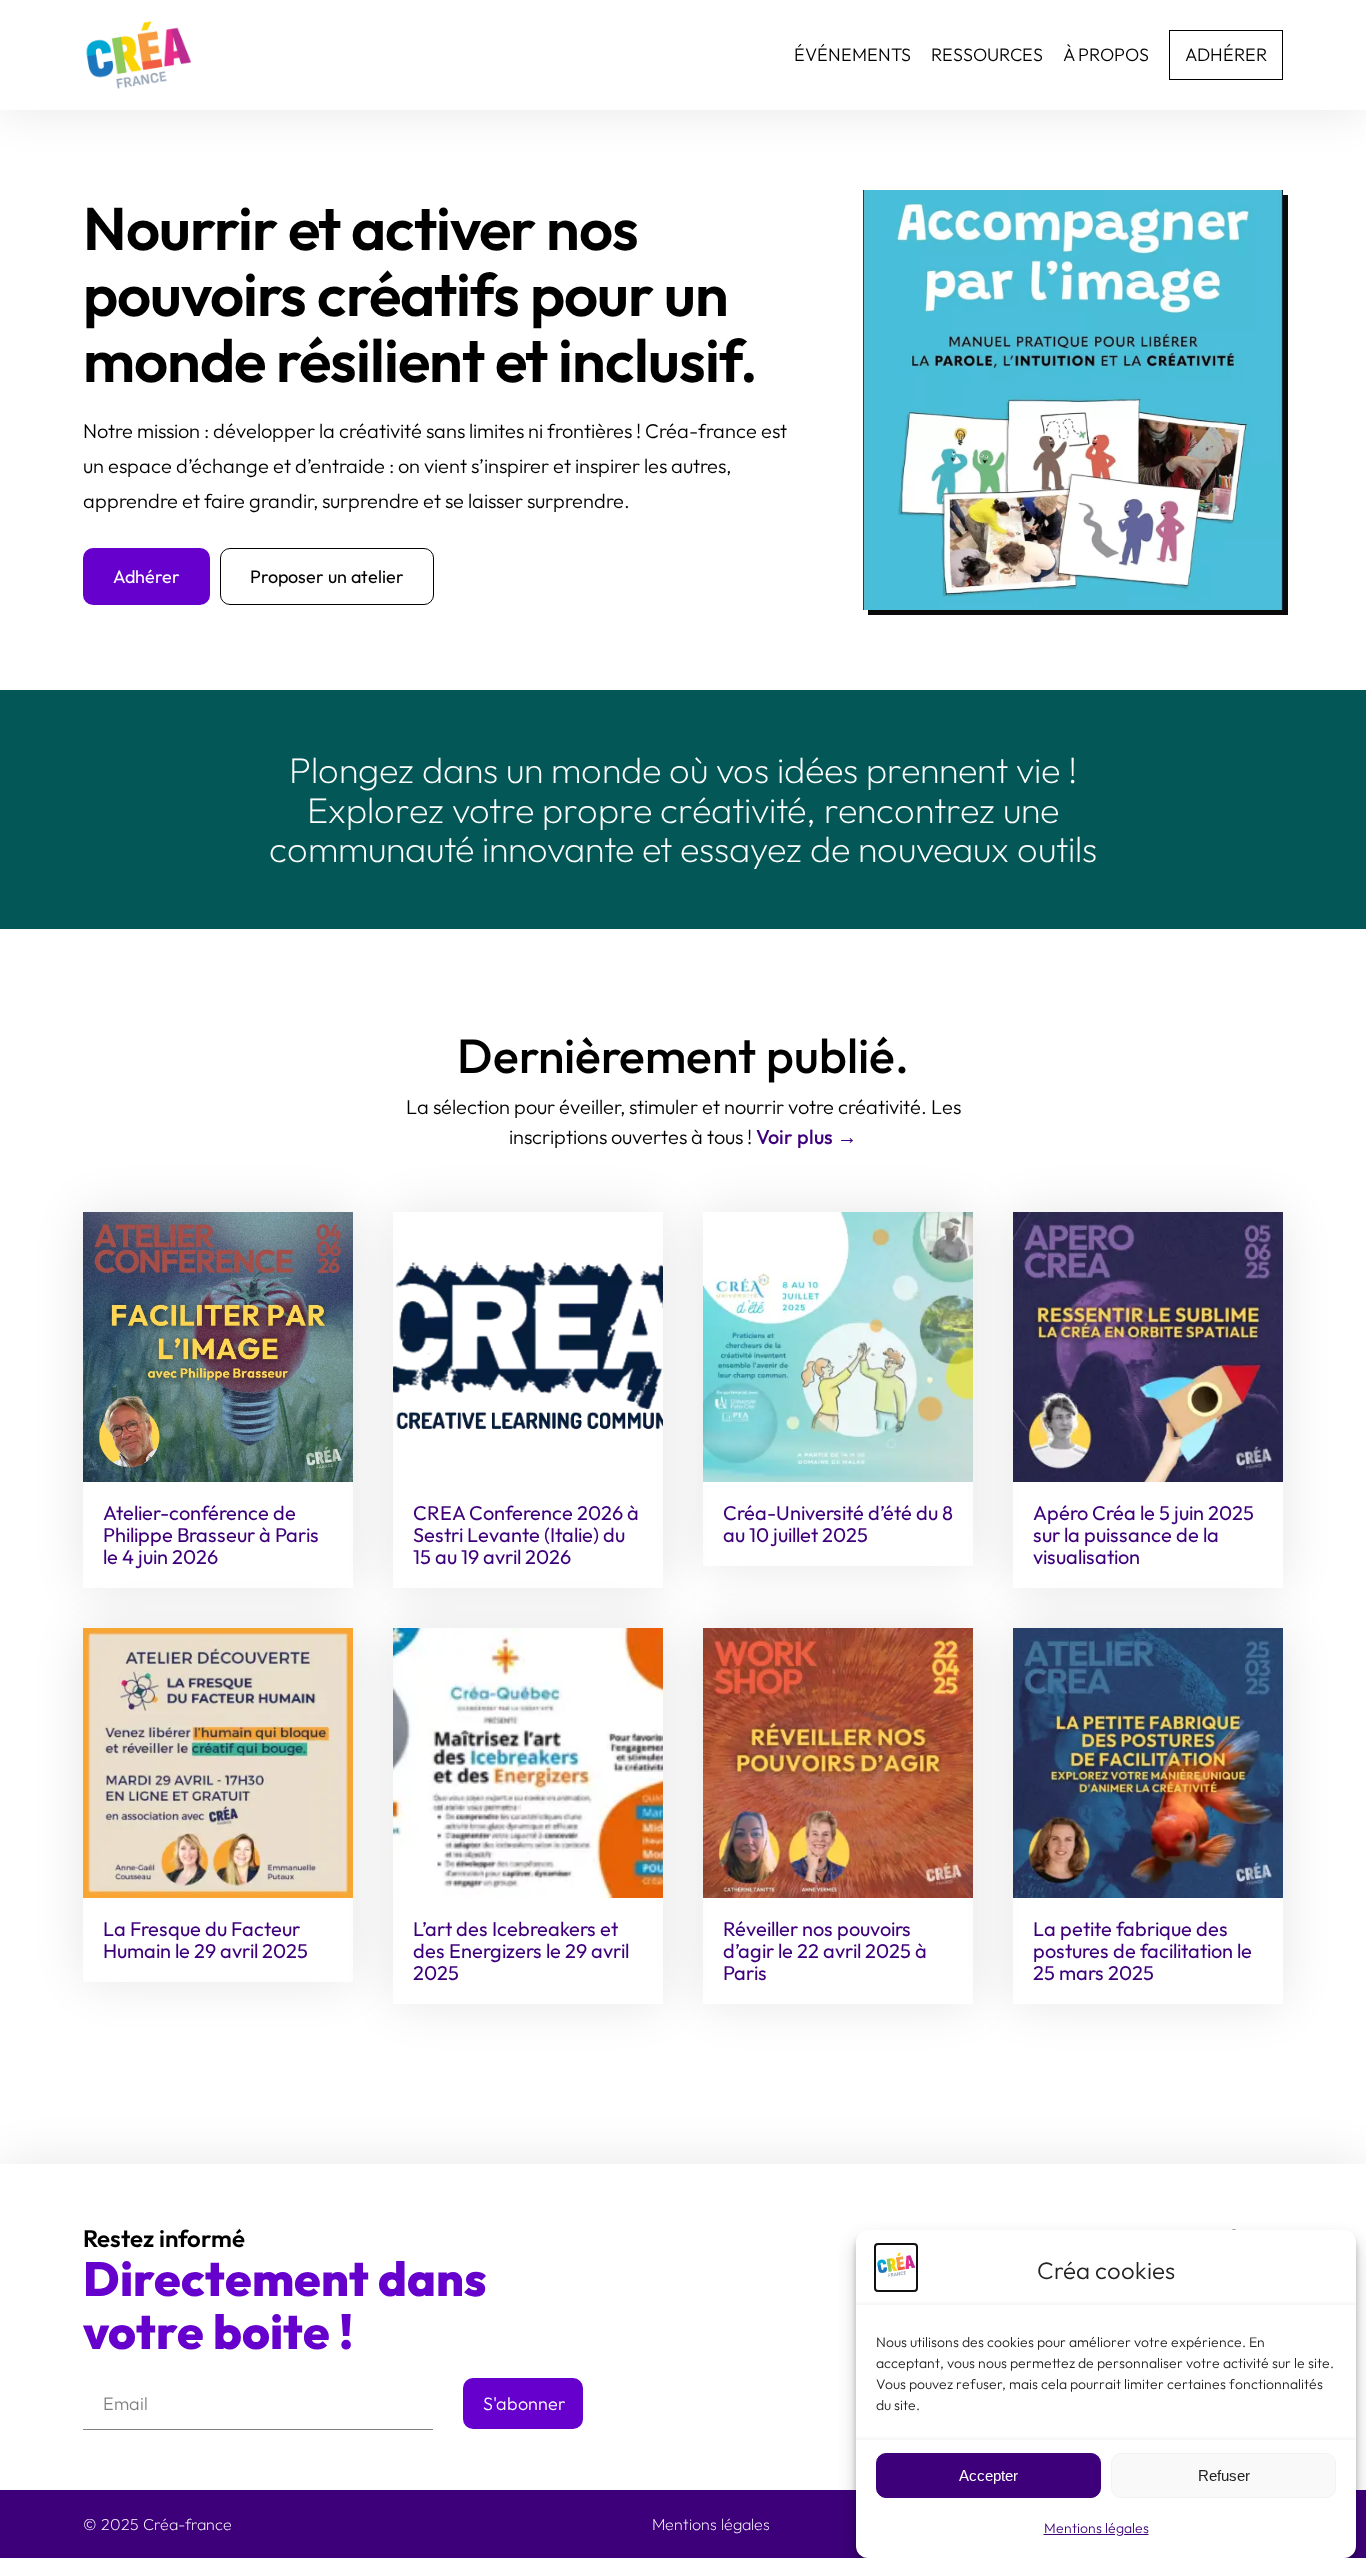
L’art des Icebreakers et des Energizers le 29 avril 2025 (521, 1951)
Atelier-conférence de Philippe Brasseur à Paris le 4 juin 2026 (211, 1535)
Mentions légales (1096, 2528)
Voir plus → (806, 1136)
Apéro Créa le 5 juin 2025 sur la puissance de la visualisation (1143, 1535)
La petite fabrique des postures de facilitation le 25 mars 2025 (1142, 1951)
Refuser (1224, 2475)
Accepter (988, 2475)
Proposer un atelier (327, 576)
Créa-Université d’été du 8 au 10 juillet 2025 (838, 1524)
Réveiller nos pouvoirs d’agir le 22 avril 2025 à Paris (825, 1951)
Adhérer (146, 576)
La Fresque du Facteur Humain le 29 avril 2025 (205, 1940)
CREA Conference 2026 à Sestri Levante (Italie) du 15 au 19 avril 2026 (526, 1535)
